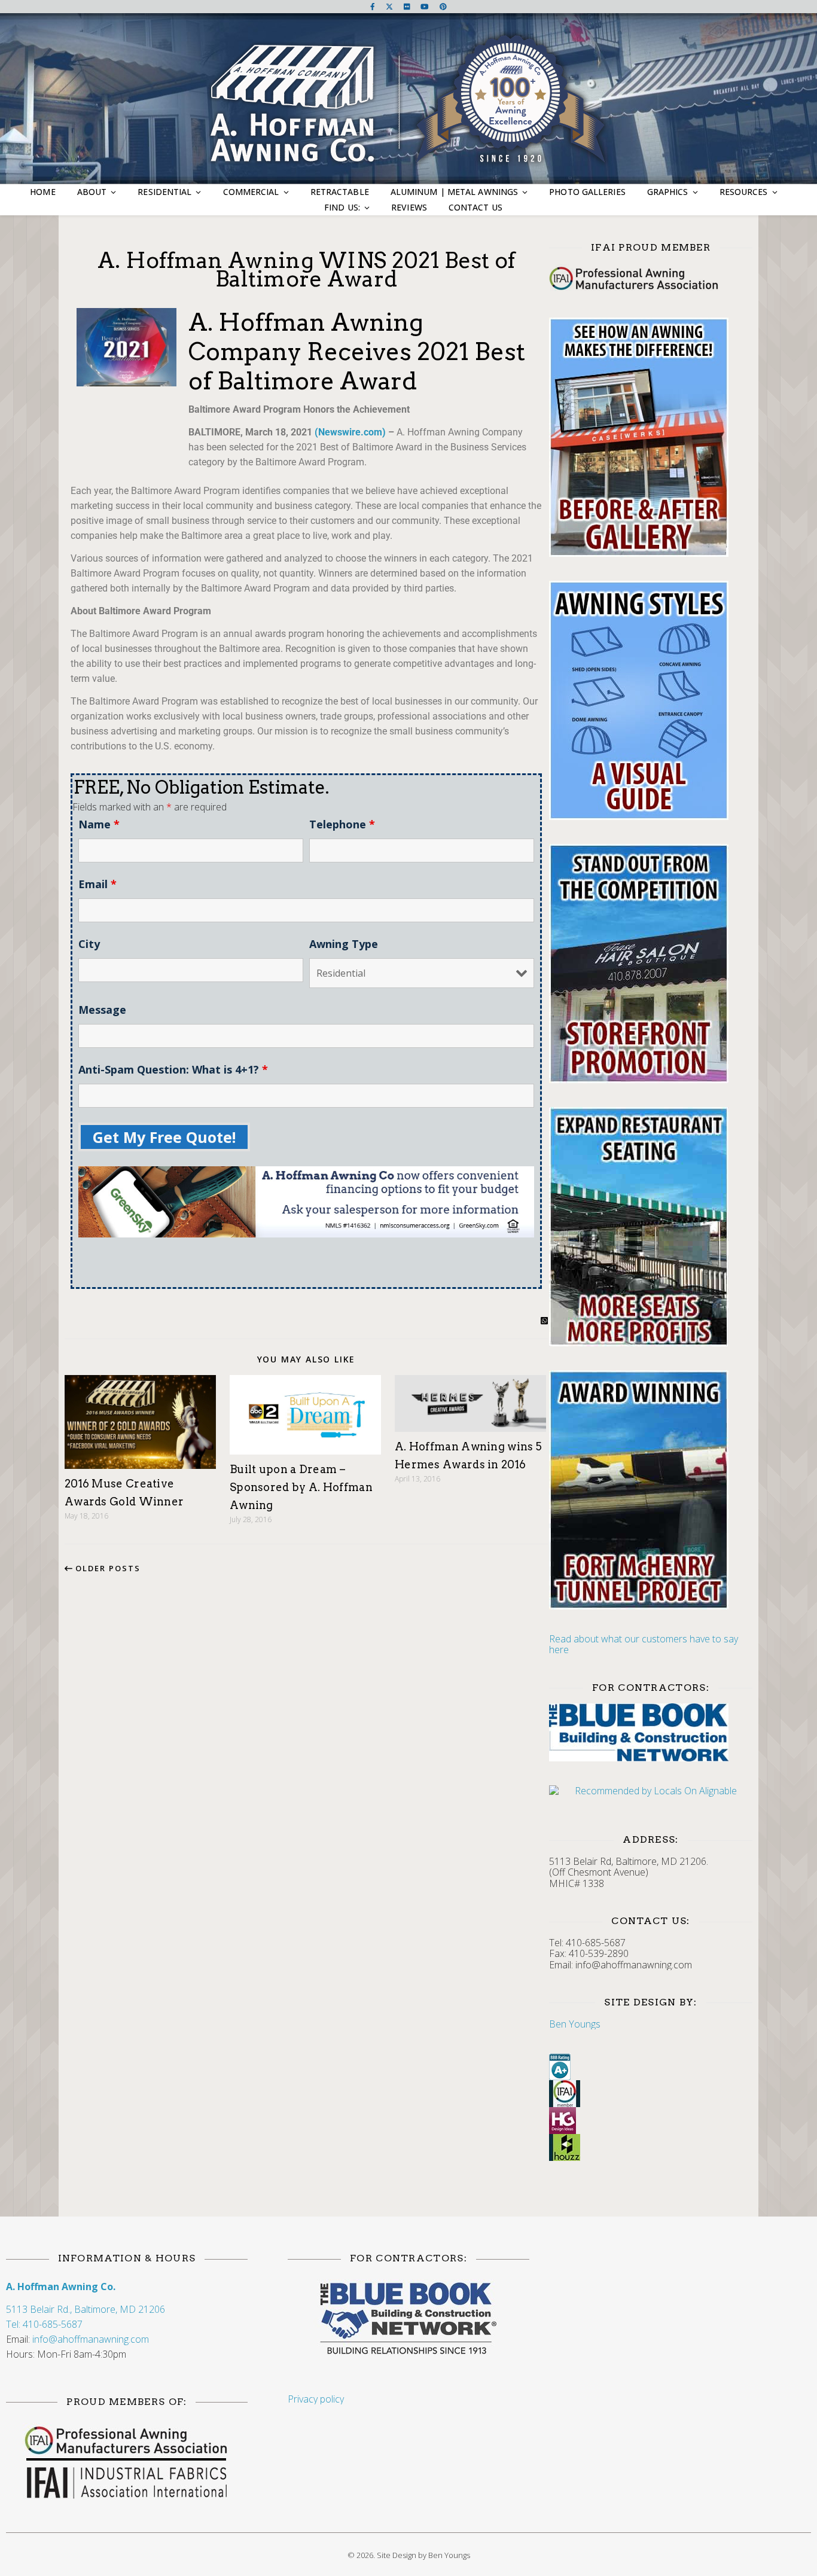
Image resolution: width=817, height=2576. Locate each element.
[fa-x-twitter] (390, 6)
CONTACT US (475, 207)
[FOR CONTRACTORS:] (651, 1732)
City (89, 944)
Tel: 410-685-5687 (44, 2324)
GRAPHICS (668, 192)
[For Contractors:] (408, 2319)
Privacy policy (316, 2399)
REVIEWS (409, 207)
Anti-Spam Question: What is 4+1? (173, 1069)
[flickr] (408, 6)
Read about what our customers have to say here (644, 1644)
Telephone (342, 824)
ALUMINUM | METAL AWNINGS (454, 192)
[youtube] (426, 6)
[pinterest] (443, 6)
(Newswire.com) (350, 432)
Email (97, 884)
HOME (42, 192)
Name (99, 824)
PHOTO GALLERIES (587, 192)
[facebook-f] (374, 6)
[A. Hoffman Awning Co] (409, 100)
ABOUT (92, 192)
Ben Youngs (575, 2024)
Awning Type (344, 944)
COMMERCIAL (251, 192)
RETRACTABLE (340, 192)
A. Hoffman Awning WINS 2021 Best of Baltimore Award (307, 269)
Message (102, 1010)
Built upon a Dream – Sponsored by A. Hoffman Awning (301, 1487)
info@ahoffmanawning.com (91, 2339)
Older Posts (106, 1568)
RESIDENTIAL (164, 192)
